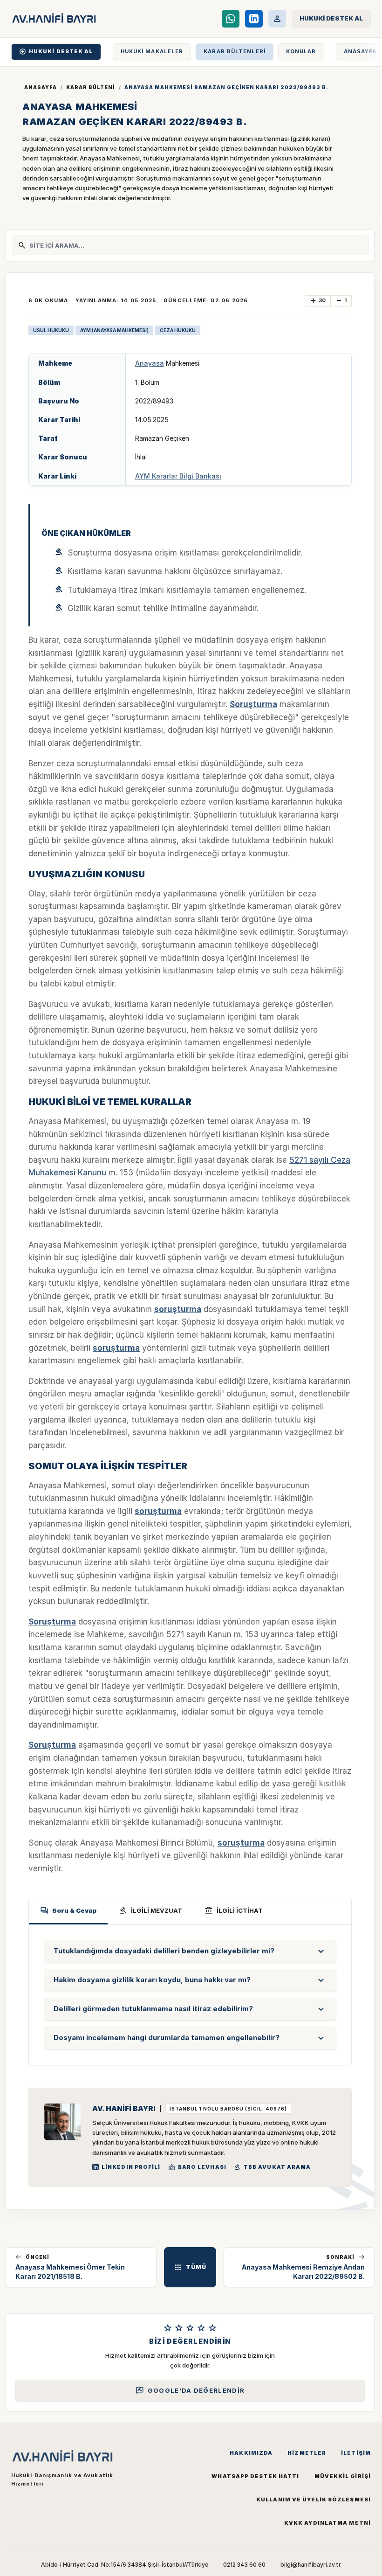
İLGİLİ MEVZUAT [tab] (150, 1910)
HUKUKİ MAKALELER (152, 51)
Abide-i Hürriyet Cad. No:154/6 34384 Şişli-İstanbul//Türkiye (125, 2565)
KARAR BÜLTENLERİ (235, 51)
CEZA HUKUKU (178, 330)
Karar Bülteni (91, 87)
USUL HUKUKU (51, 330)
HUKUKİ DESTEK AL (56, 52)
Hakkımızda (251, 2453)
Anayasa (150, 363)
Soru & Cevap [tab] (68, 1910)
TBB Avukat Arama (273, 2167)
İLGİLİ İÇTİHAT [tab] (234, 1910)
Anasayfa (41, 87)
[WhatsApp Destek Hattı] (231, 19)
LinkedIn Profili (131, 2167)
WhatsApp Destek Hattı (255, 2476)
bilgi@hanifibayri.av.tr (311, 2565)
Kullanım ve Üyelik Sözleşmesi (314, 2500)
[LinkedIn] (254, 19)
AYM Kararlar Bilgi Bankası (178, 476)
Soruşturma (253, 704)
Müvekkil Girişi (343, 2476)
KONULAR (301, 51)
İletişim (356, 2453)
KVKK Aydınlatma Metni (327, 2523)
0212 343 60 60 (244, 2565)
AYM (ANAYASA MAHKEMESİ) (114, 330)
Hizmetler (307, 2453)
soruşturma (178, 1309)
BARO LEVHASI (197, 2167)
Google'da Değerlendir (190, 2390)
